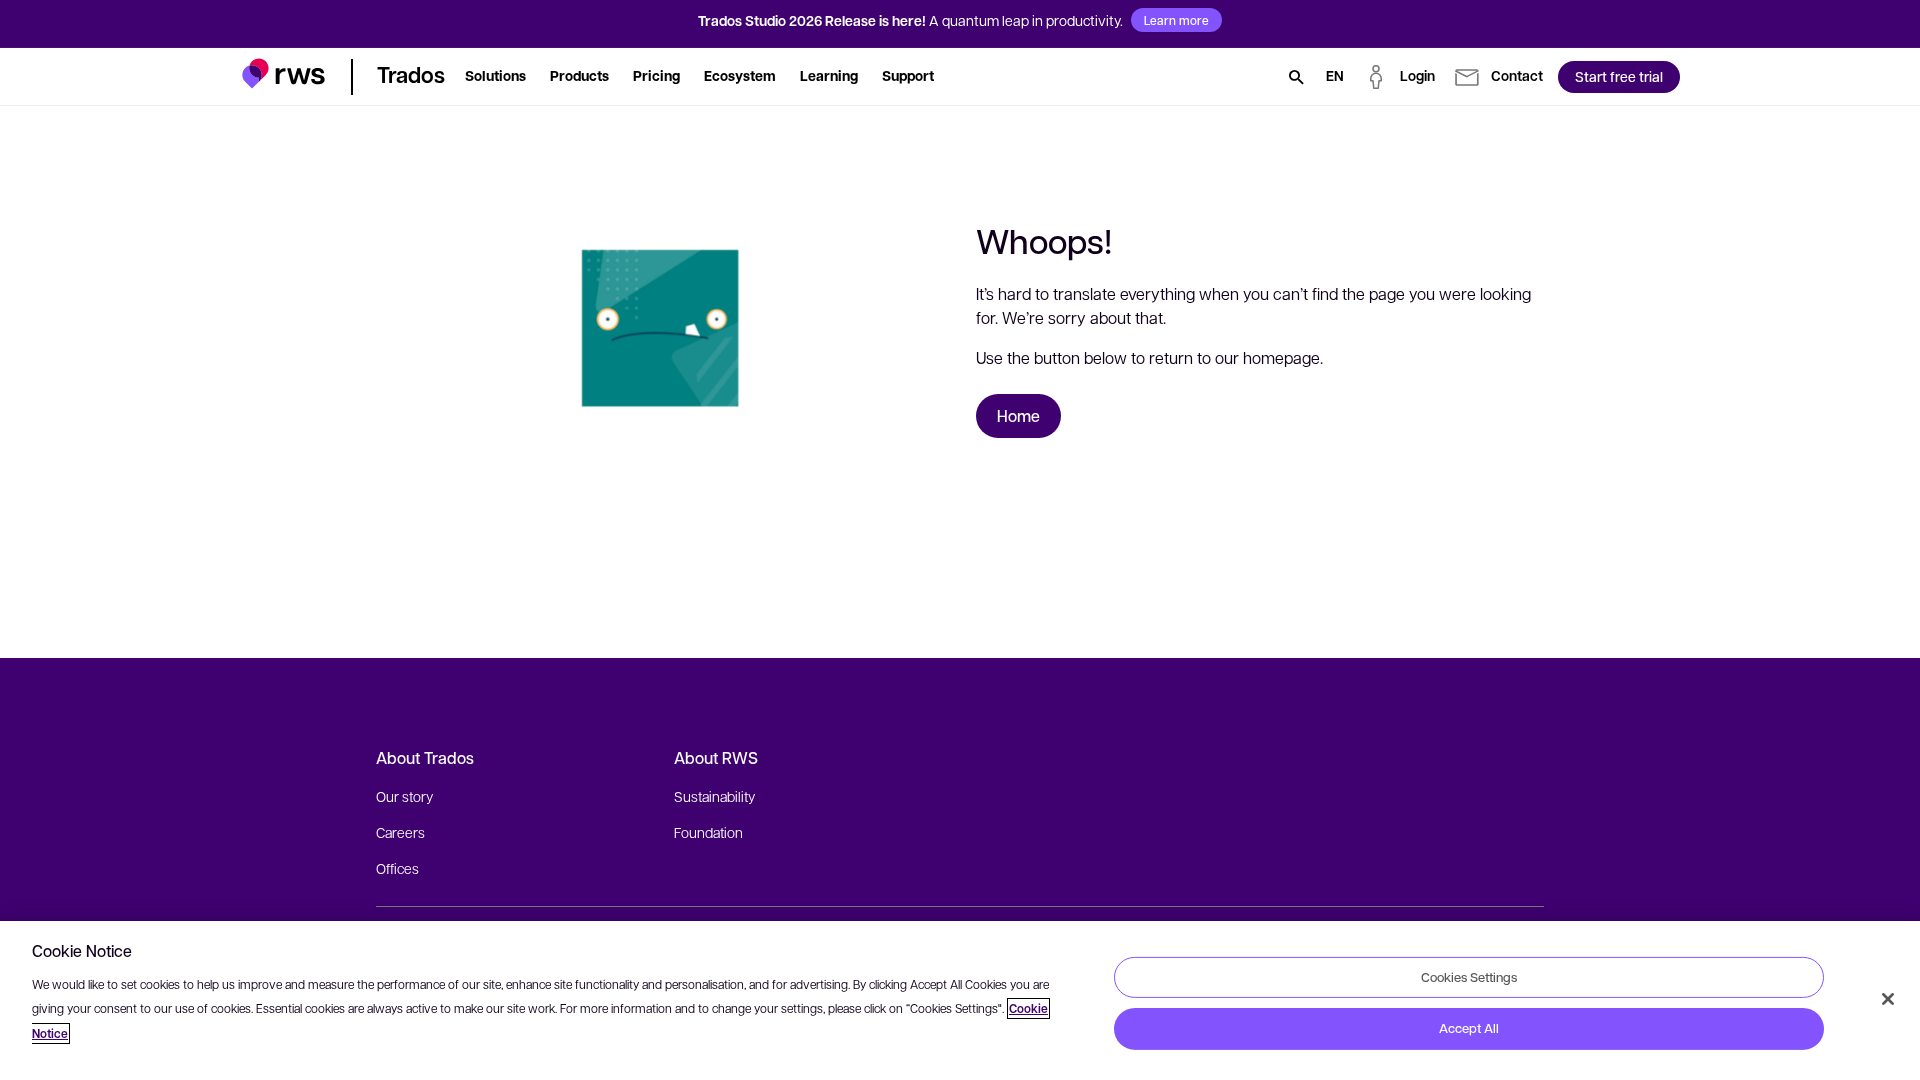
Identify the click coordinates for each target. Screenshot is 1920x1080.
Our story (404, 796)
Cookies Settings (1469, 976)
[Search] (1296, 77)
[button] (283, 73)
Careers (400, 832)
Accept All (1469, 1028)
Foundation (708, 832)
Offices (397, 868)
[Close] (1888, 999)
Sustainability (714, 796)
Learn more (1176, 20)
